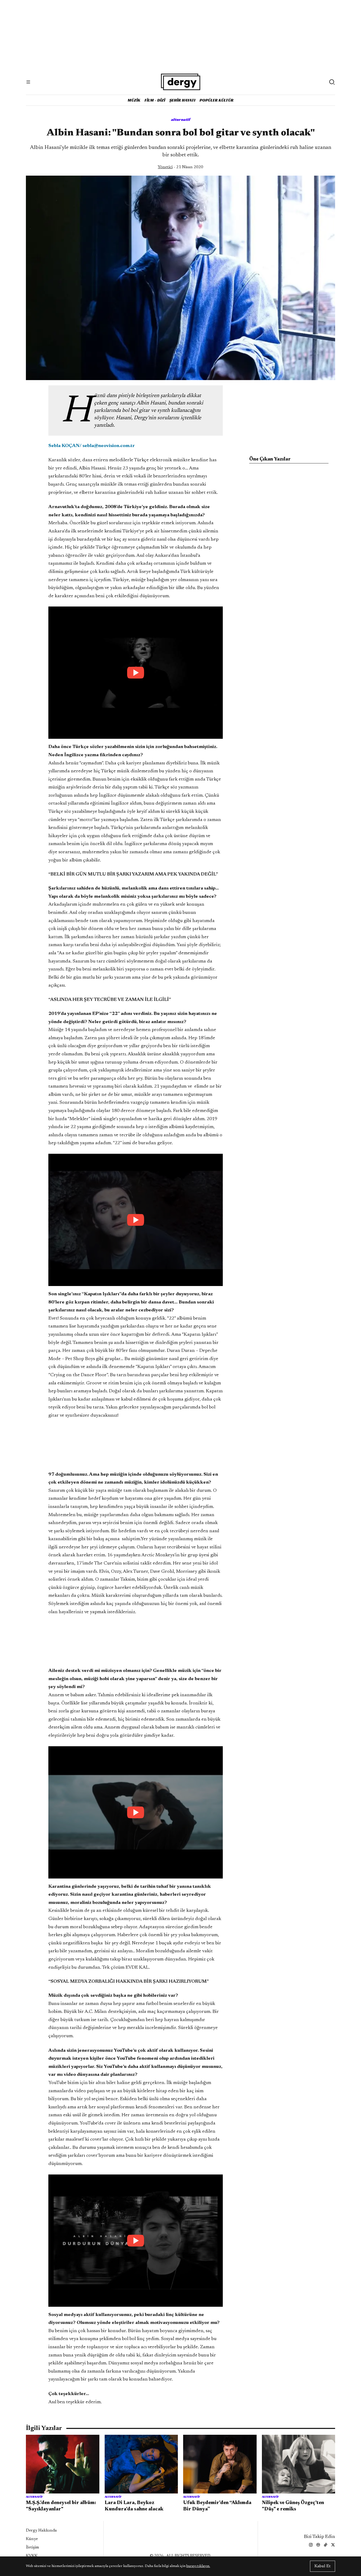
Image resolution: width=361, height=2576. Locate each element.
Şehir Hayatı (182, 100)
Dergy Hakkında (41, 2531)
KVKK (32, 2556)
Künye (32, 2539)
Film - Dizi (155, 100)
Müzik (134, 100)
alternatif (181, 119)
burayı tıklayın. (198, 2566)
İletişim (33, 2547)
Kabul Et (323, 2566)
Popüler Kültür (217, 100)
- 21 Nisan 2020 (181, 167)
